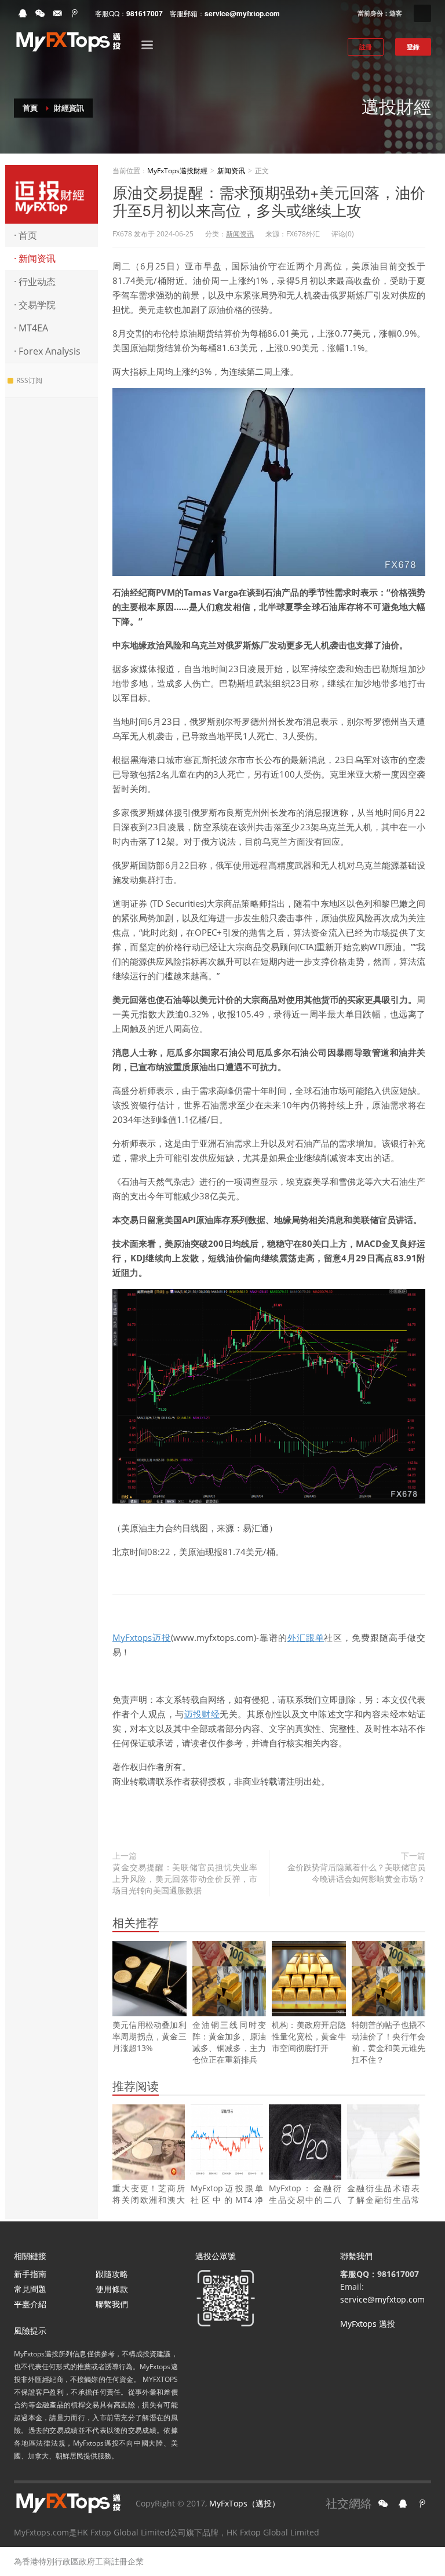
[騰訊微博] (422, 2504)
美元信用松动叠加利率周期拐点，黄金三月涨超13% (149, 2036)
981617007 (145, 13)
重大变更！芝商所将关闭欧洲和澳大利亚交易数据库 (149, 2200)
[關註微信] (383, 2504)
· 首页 (25, 235)
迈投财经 (202, 1714)
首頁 (30, 108)
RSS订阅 (29, 380)
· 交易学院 (35, 305)
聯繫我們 (112, 2304)
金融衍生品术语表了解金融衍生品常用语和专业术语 (383, 2200)
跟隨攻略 (112, 2274)
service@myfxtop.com (242, 13)
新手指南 (30, 2274)
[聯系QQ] (403, 2504)
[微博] (75, 13)
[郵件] (57, 13)
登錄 (413, 47)
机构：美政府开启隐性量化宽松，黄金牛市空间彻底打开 (309, 2036)
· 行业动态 (35, 282)
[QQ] (23, 13)
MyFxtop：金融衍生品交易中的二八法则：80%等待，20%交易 (305, 2205)
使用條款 (112, 2289)
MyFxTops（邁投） (245, 2503)
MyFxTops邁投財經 (52, 194)
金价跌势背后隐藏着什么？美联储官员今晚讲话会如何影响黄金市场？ (356, 1873)
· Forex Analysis (47, 351)
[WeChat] (40, 13)
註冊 (366, 47)
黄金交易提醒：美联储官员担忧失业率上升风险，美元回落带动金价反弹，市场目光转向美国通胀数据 (185, 1879)
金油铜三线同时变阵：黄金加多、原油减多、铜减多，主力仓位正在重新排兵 (229, 2042)
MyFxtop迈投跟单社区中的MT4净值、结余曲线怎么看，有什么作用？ (227, 2205)
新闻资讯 (231, 171)
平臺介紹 (30, 2304)
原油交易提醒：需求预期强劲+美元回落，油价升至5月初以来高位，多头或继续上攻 (269, 200)
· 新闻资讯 (35, 258)
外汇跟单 (306, 1637)
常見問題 (30, 2289)
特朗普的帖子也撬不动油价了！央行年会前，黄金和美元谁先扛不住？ (389, 2042)
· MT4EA (31, 328)
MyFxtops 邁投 (368, 2324)
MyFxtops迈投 (142, 1637)
